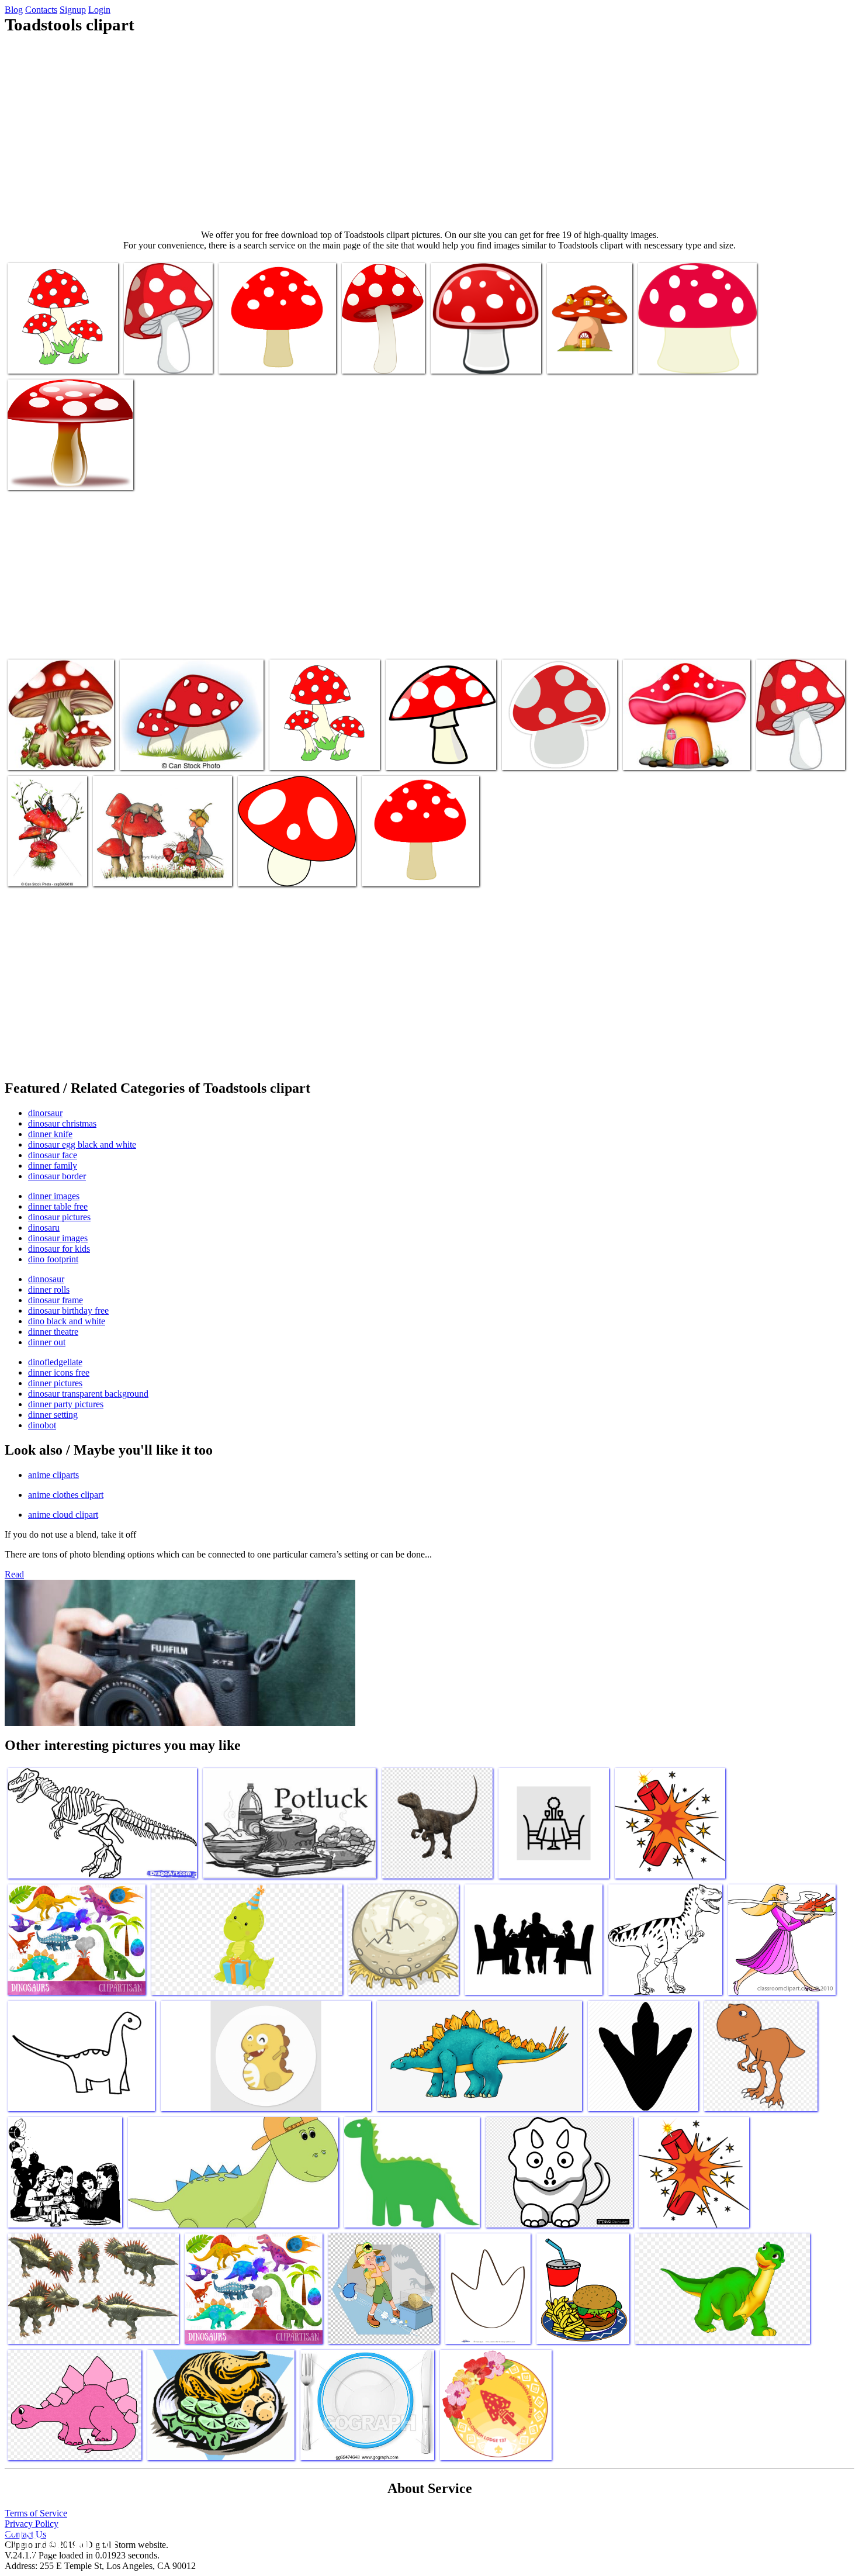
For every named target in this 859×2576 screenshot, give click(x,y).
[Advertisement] (430, 132)
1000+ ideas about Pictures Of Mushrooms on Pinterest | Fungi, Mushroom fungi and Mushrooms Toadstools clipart (798, 731)
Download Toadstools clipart (436, 754)
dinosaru (44, 1227)
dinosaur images (58, 1238)
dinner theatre (53, 1332)
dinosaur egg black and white (82, 1144)
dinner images (54, 1196)
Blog (14, 10)
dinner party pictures (66, 1404)
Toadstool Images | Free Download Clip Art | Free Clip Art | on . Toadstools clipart (323, 745)
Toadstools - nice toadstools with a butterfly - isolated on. (41, 856)
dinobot (42, 1425)
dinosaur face (53, 1155)
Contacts (41, 10)
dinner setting (53, 1415)
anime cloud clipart (63, 1515)
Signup (73, 10)
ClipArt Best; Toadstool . (546, 754)
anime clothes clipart (66, 1495)
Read (14, 1574)
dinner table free (58, 1206)
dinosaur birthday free (68, 1311)
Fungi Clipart (456, 358)
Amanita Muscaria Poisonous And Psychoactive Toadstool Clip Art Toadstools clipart (66, 465)
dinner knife (50, 1134)
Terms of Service (36, 2513)
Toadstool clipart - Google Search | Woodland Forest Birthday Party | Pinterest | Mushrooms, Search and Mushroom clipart (277, 343)
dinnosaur (46, 1279)
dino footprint (53, 1259)
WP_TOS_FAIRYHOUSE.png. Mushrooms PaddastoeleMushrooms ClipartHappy (685, 745)
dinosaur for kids (59, 1249)
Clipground (58, 2541)
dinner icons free (59, 1372)
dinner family (53, 1166)
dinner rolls (49, 1289)
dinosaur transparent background (88, 1394)
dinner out (47, 1342)
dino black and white (67, 1321)
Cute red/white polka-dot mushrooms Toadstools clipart (60, 749)
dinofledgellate (55, 1362)
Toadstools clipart (374, 358)
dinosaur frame (56, 1300)
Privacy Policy (32, 2524)
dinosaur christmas (62, 1123)
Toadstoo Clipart (38, 358)
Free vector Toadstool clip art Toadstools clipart (290, 866)
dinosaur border (57, 1176)
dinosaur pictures (59, 1217)
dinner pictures (55, 1383)
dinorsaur (45, 1113)
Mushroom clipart (156, 358)
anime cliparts (53, 1475)
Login (99, 10)
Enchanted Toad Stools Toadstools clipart (588, 353)
